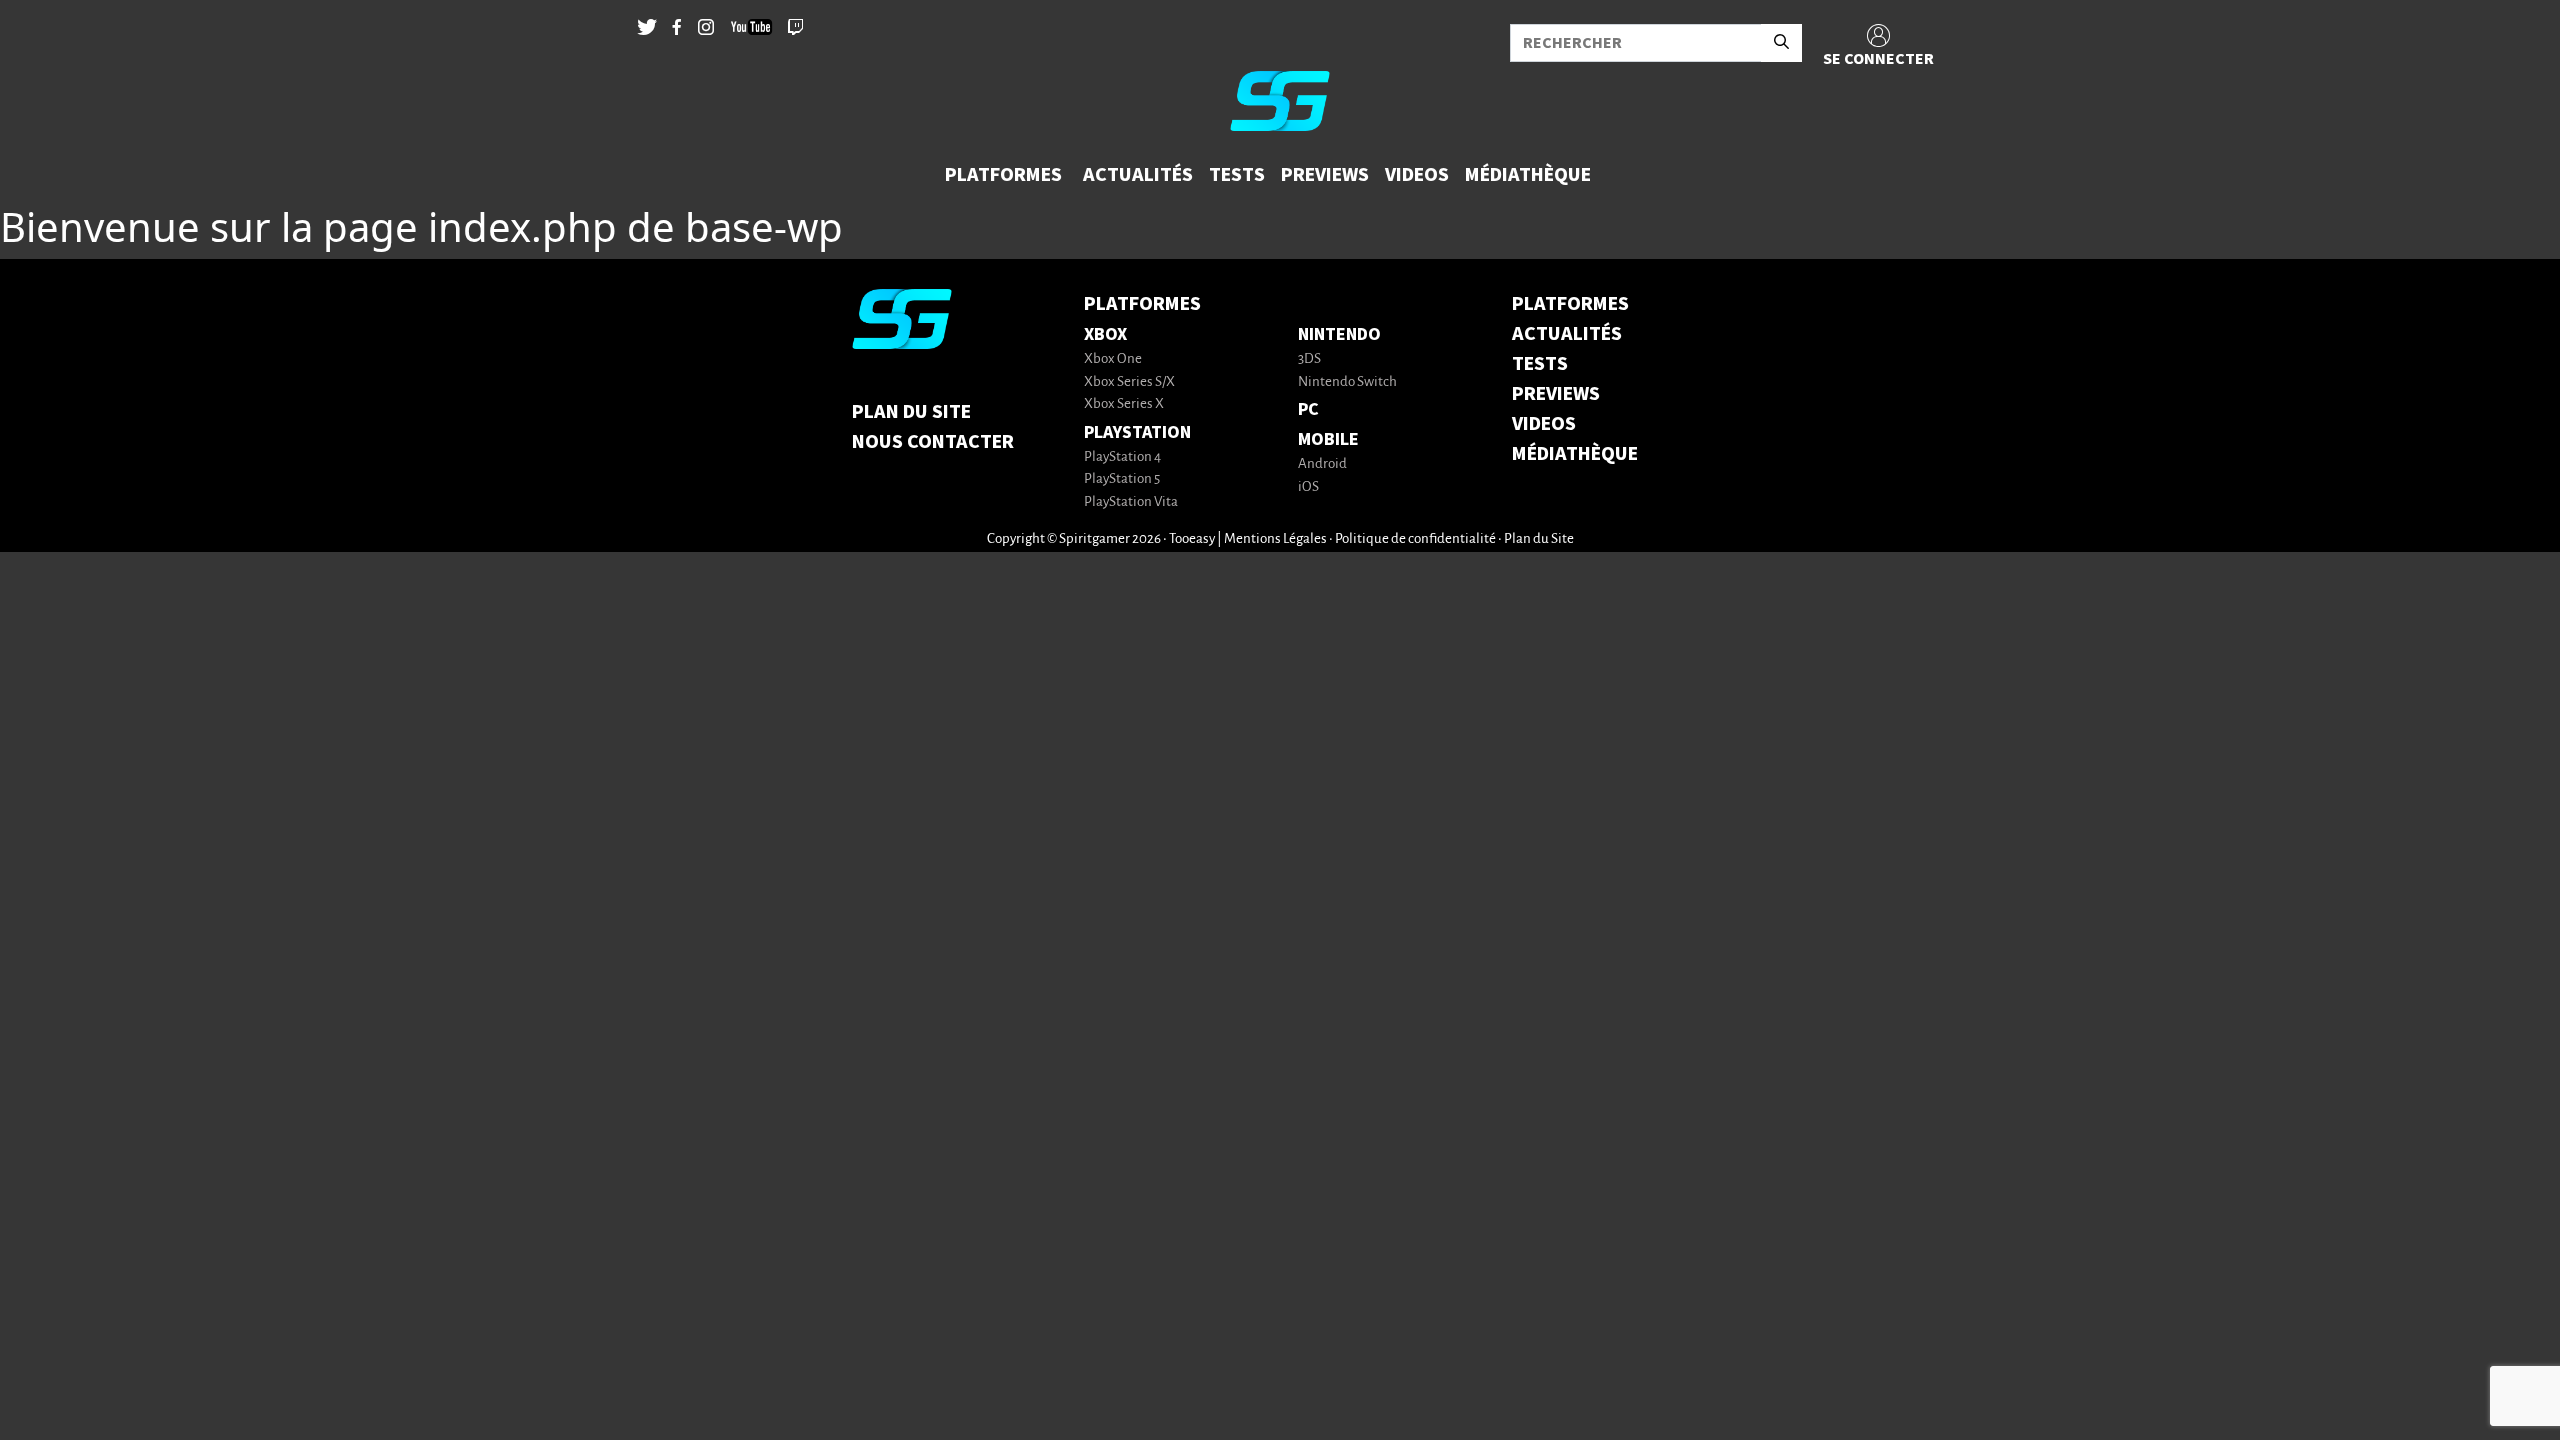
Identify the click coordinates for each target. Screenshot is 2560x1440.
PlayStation (1137, 432)
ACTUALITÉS (1567, 334)
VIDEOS (1544, 424)
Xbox (1105, 334)
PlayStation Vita (1131, 502)
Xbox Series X (1124, 404)
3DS (1309, 359)
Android (1322, 464)
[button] (1006, 175)
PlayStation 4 (1122, 457)
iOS (1308, 487)
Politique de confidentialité (1415, 539)
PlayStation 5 (1122, 479)
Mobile (1328, 439)
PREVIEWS (1556, 394)
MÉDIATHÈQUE (1575, 454)
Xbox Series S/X (1129, 382)
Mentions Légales (1275, 539)
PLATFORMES (1570, 304)
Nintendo (1339, 334)
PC (1308, 409)
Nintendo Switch (1347, 382)
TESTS (1540, 364)
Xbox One (1113, 359)
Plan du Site (911, 412)
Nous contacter (933, 442)
